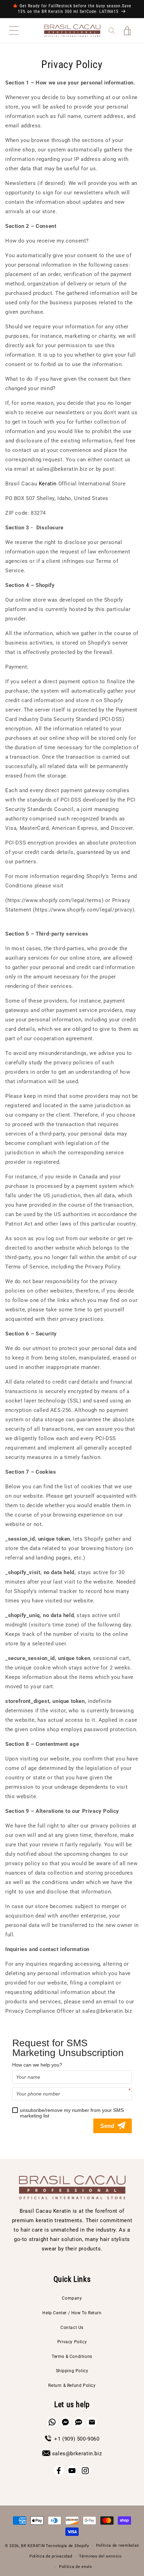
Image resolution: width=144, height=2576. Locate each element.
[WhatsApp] (52, 2422)
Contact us (72, 2328)
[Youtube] (72, 2471)
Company (72, 2298)
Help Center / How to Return (72, 2313)
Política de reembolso (118, 2545)
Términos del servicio (100, 2556)
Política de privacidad (51, 2556)
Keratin (48, 484)
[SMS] (79, 2422)
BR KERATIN (33, 2546)
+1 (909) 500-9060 (77, 2439)
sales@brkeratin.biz (77, 2454)
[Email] (92, 2422)
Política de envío (75, 2567)
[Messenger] (65, 2422)
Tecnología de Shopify (67, 2546)
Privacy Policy (72, 2342)
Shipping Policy (72, 2371)
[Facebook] (59, 2471)
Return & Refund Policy (72, 2385)
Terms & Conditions (72, 2357)
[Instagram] (85, 2471)
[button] (14, 31)
